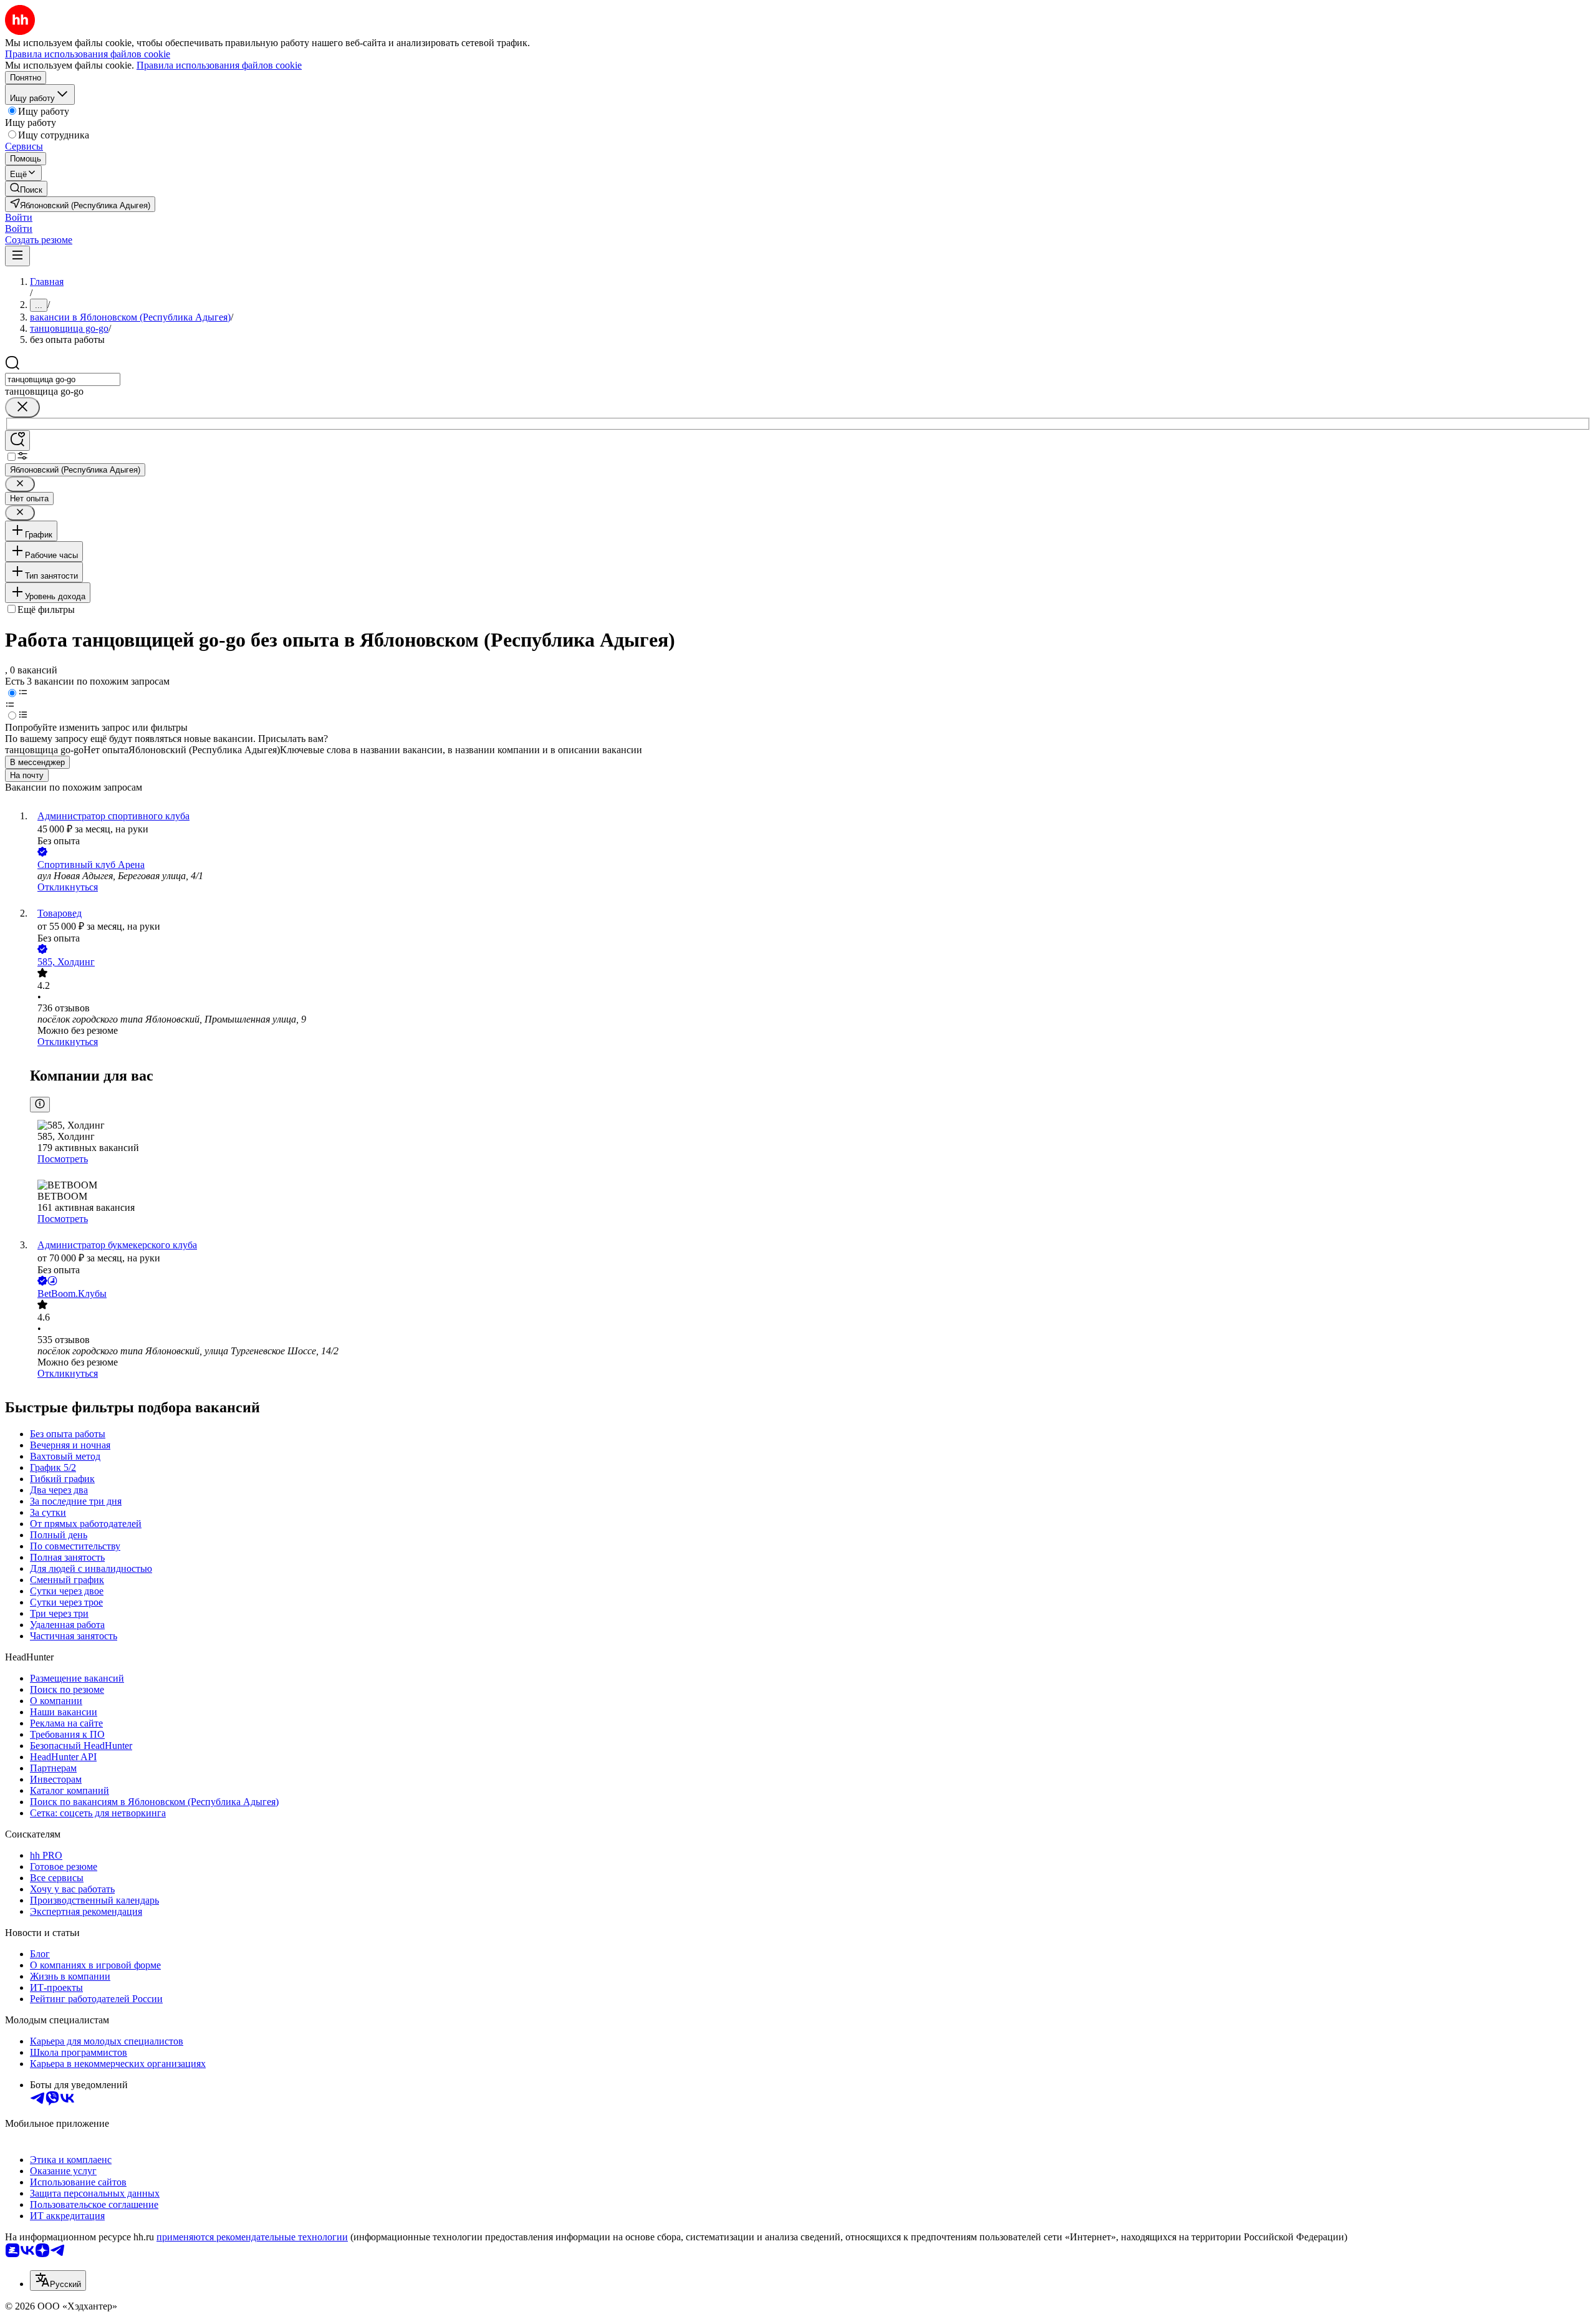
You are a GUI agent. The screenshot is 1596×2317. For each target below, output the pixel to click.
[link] (26, 189)
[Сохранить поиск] (17, 441)
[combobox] (63, 379)
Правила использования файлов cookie (219, 65)
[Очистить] (22, 407)
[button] (19, 217)
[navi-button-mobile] (17, 256)
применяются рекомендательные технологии (252, 2237)
